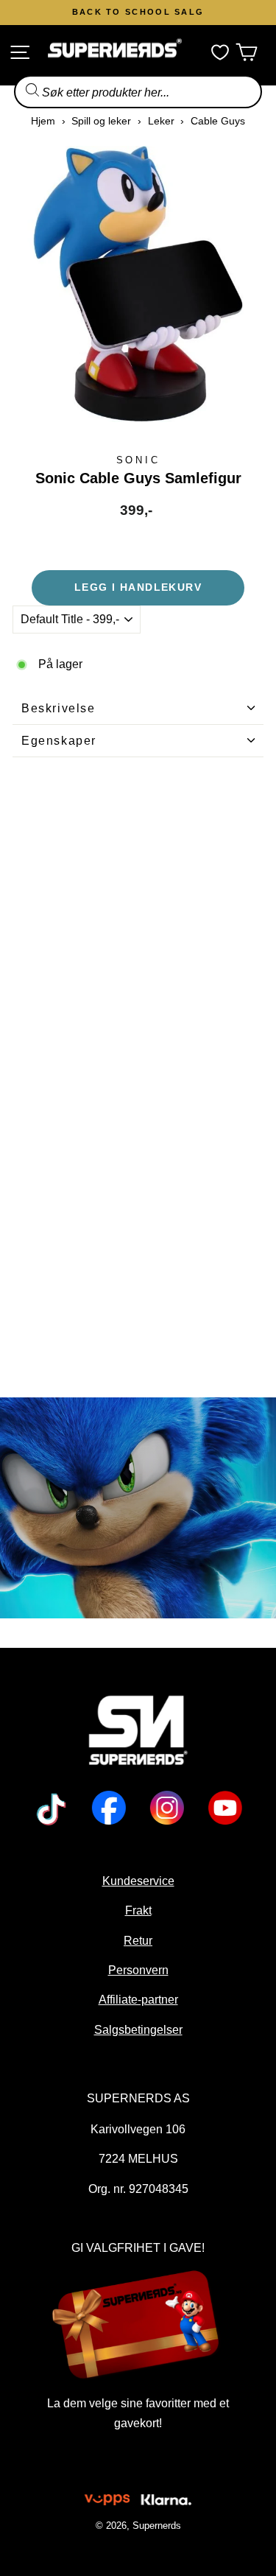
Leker (161, 121)
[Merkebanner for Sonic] (138, 1508)
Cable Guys (218, 121)
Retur (138, 1940)
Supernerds (157, 2526)
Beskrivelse (59, 708)
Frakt (138, 1910)
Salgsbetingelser (138, 2029)
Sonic (138, 460)
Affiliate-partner (138, 1999)
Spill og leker (101, 121)
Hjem (43, 121)
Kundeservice (138, 1881)
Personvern (138, 1970)
